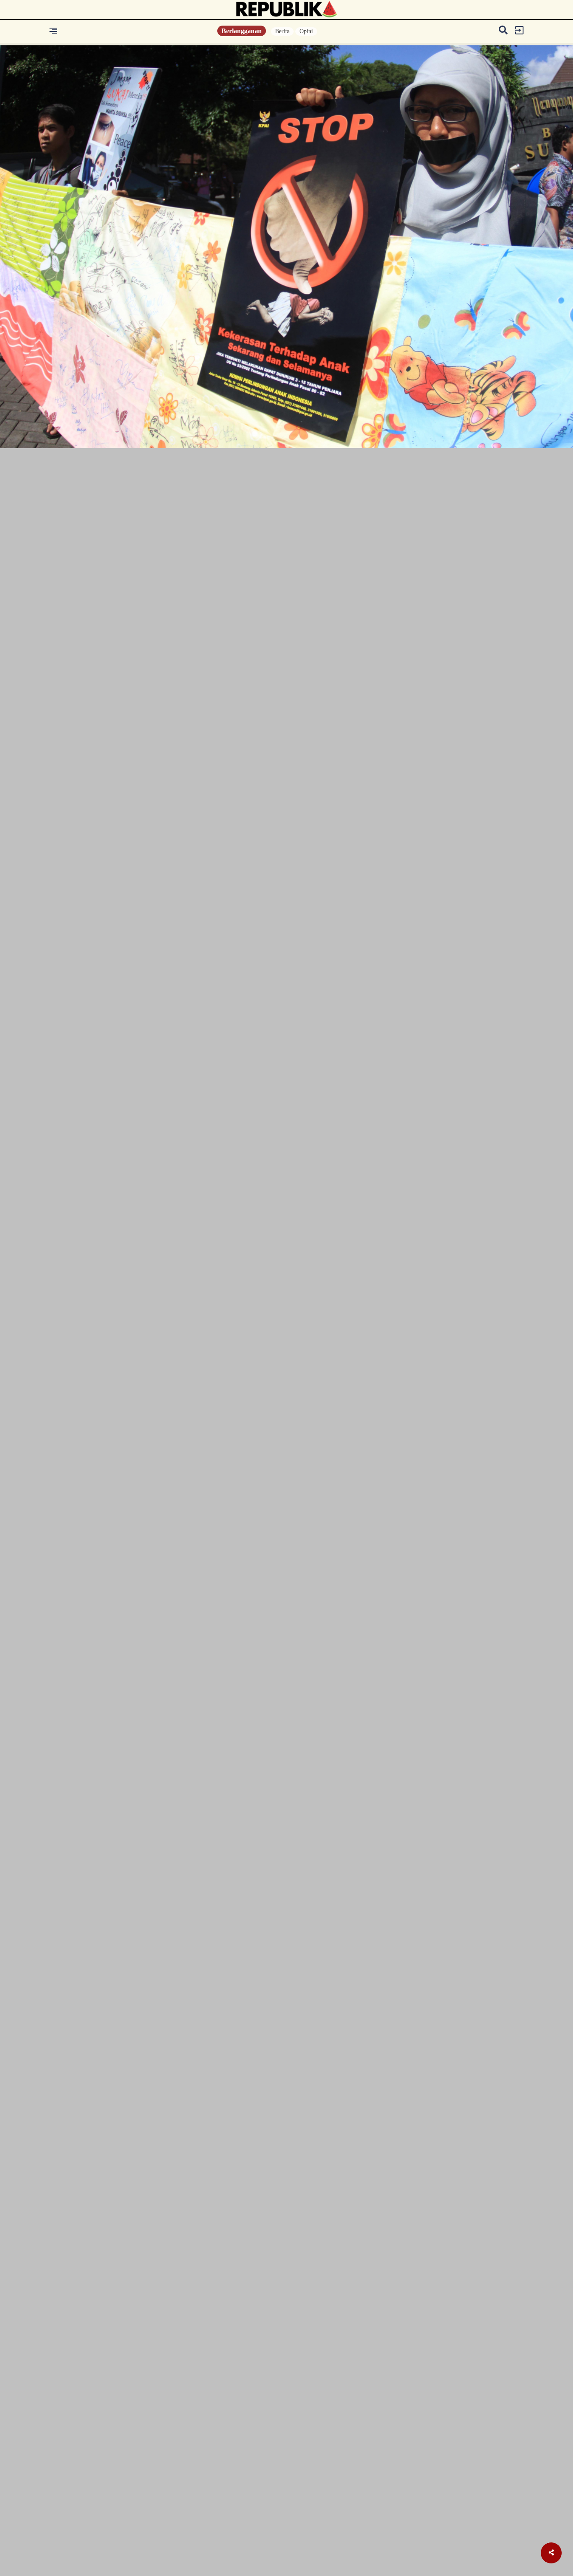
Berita (282, 31)
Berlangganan (242, 31)
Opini (306, 31)
